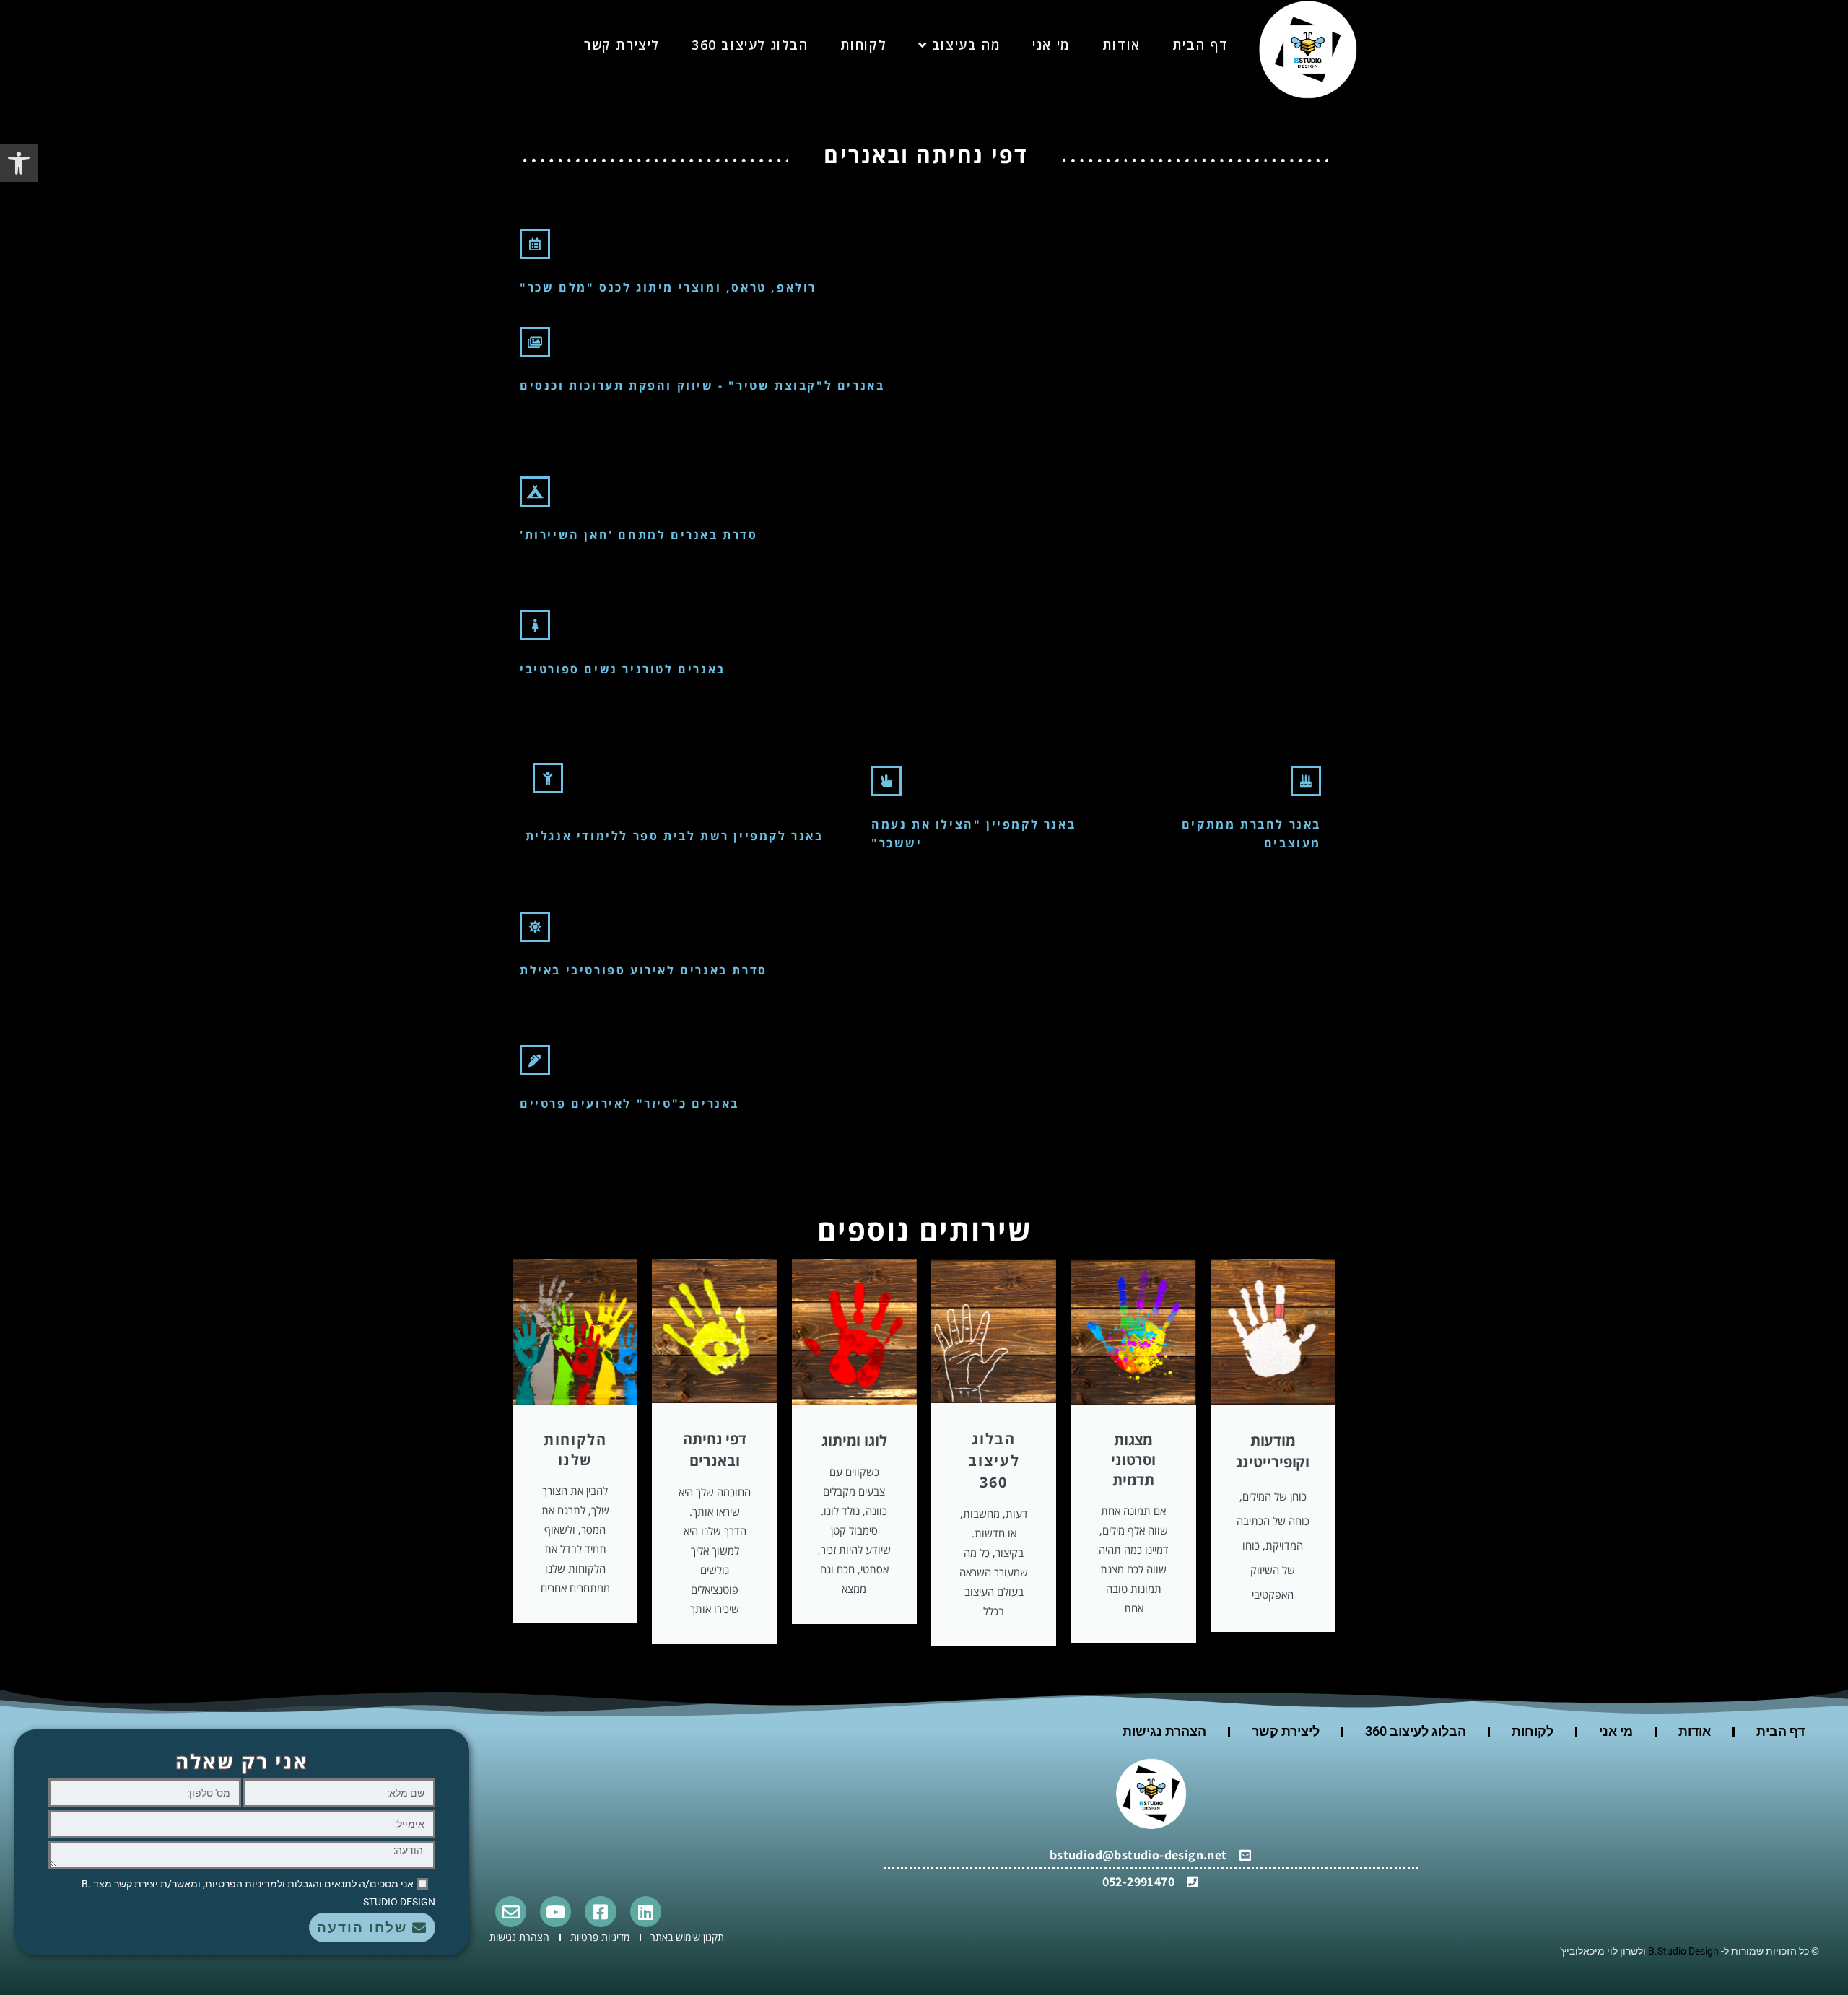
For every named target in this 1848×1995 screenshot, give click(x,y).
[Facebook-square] (600, 1912)
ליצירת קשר (1286, 1731)
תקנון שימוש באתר (687, 1937)
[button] (19, 163)
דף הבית (1781, 1731)
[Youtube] (555, 1912)
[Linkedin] (646, 1912)
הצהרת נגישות (1164, 1731)
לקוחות (1533, 1731)
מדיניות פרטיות (600, 1937)
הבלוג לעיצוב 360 (1416, 1731)
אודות (1695, 1731)
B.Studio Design (1683, 1951)
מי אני (1616, 1731)
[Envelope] (511, 1912)
